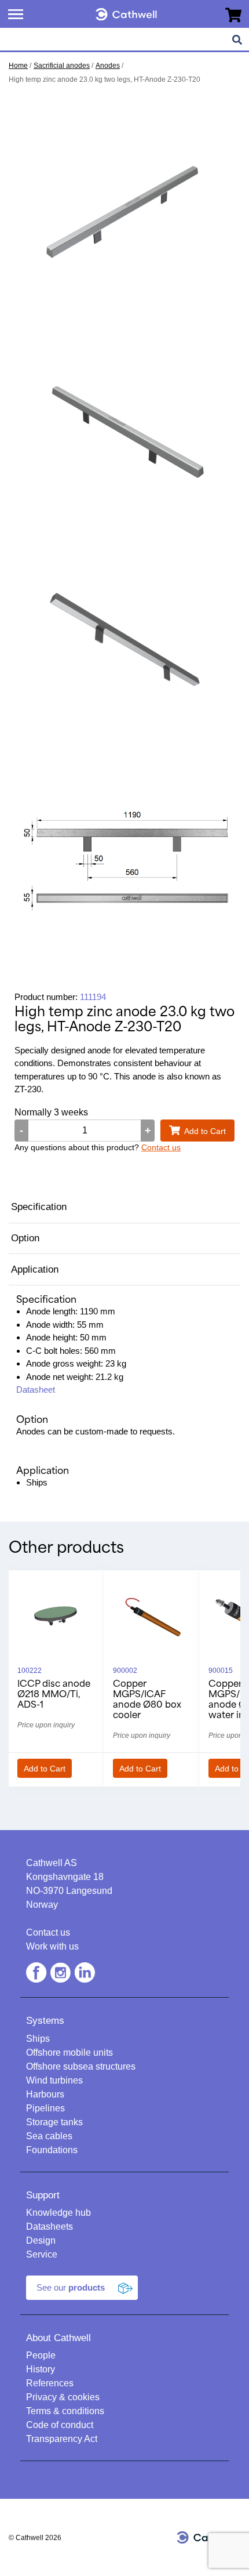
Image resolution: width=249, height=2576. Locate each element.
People (41, 2355)
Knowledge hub (58, 2213)
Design (41, 2240)
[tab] (124, 1208)
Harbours (45, 2094)
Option (25, 1238)
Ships (38, 2039)
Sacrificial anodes (62, 66)
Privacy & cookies (63, 2397)
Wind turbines (54, 2080)
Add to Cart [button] (45, 1769)
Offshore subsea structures (81, 2066)
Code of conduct (60, 2425)
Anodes (108, 66)
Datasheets (50, 2227)
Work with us (52, 1946)
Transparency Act (62, 2439)
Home (18, 66)
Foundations (52, 2150)
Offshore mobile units (69, 2053)
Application (35, 1269)
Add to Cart (205, 1131)
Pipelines (45, 2108)
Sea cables (49, 2136)
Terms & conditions (65, 2411)
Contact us (161, 1147)
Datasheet (36, 1390)
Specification (39, 1207)
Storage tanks (54, 2122)
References (50, 2383)
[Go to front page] (126, 12)
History (41, 2369)
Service (42, 2254)
